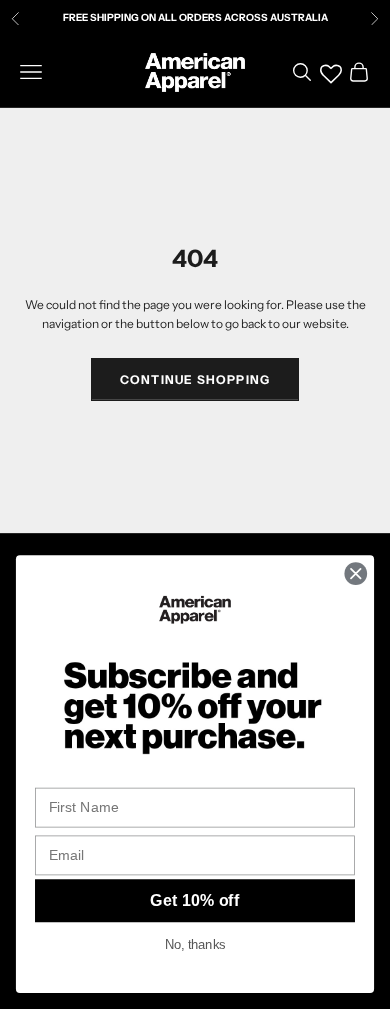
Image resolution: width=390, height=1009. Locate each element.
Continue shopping (195, 379)
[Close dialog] (356, 574)
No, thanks (195, 945)
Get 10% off (194, 901)
